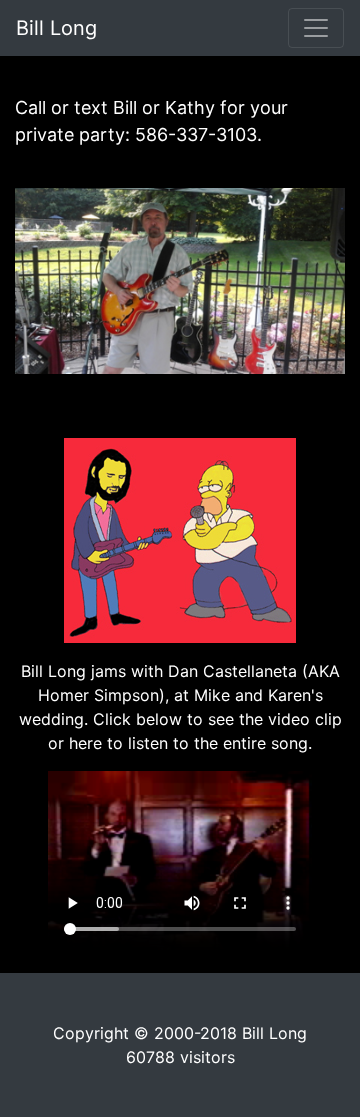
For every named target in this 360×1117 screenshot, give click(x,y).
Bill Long (56, 28)
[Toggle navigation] (316, 28)
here (85, 743)
